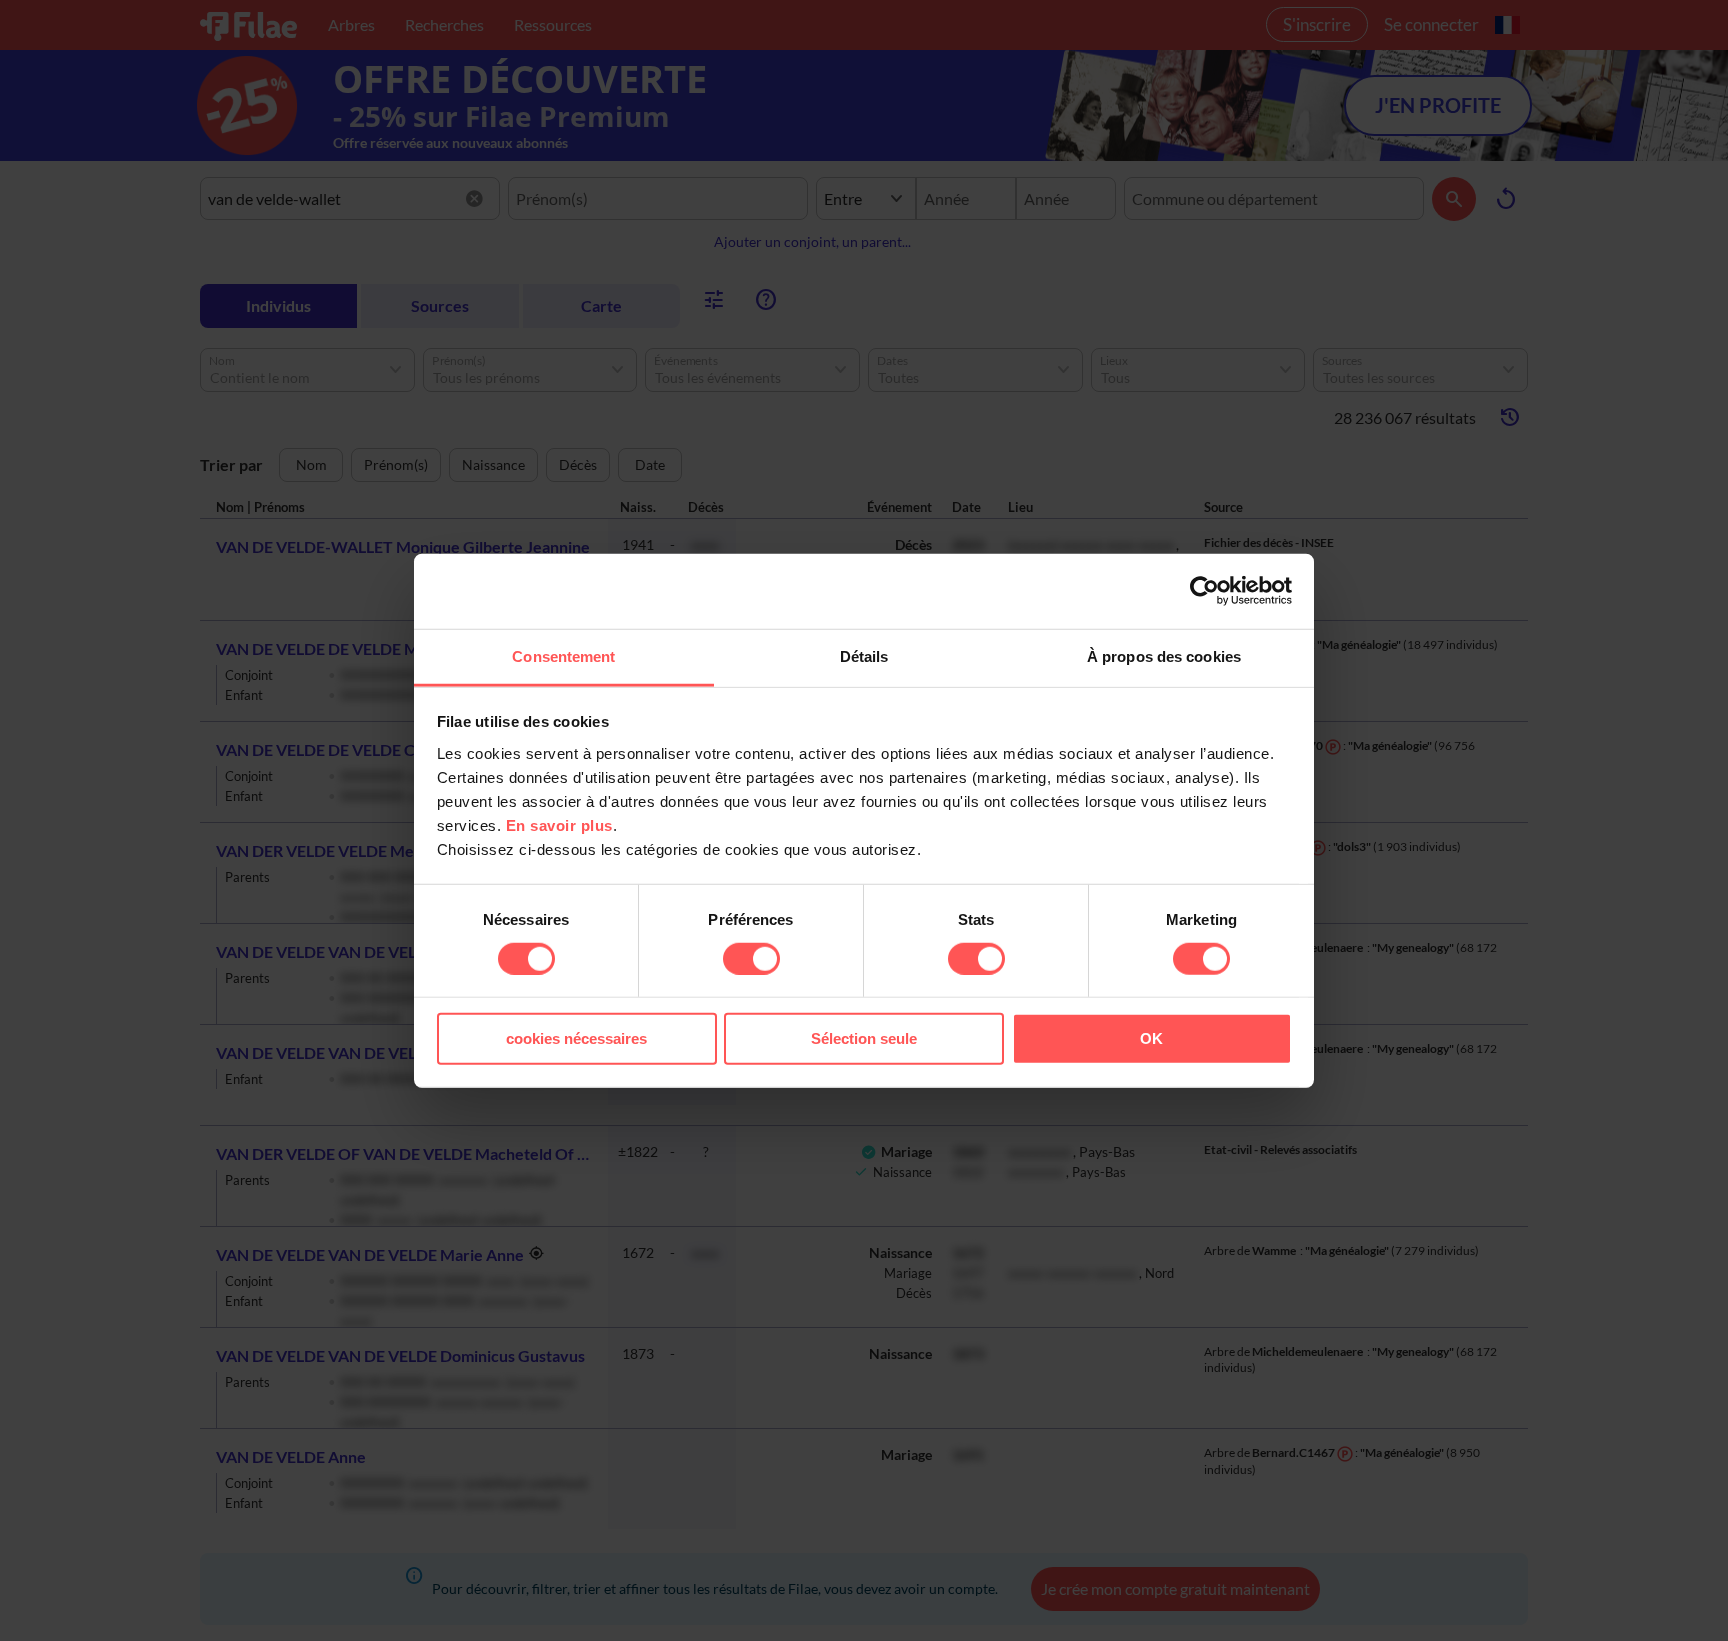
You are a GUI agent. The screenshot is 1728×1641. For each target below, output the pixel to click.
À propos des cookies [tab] (1164, 655)
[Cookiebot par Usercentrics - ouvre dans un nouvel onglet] (1204, 591)
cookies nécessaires (576, 1038)
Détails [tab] (864, 655)
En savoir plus (559, 824)
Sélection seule (864, 1038)
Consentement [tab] (563, 655)
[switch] (751, 959)
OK (1151, 1038)
